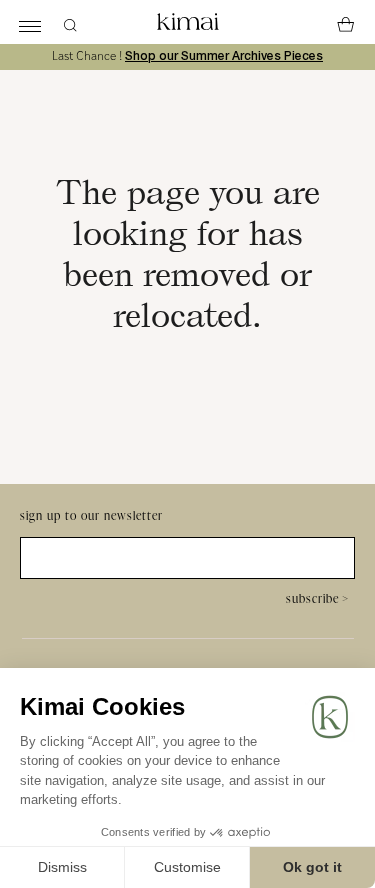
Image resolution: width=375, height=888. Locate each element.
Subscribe (317, 598)
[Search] (70, 22)
